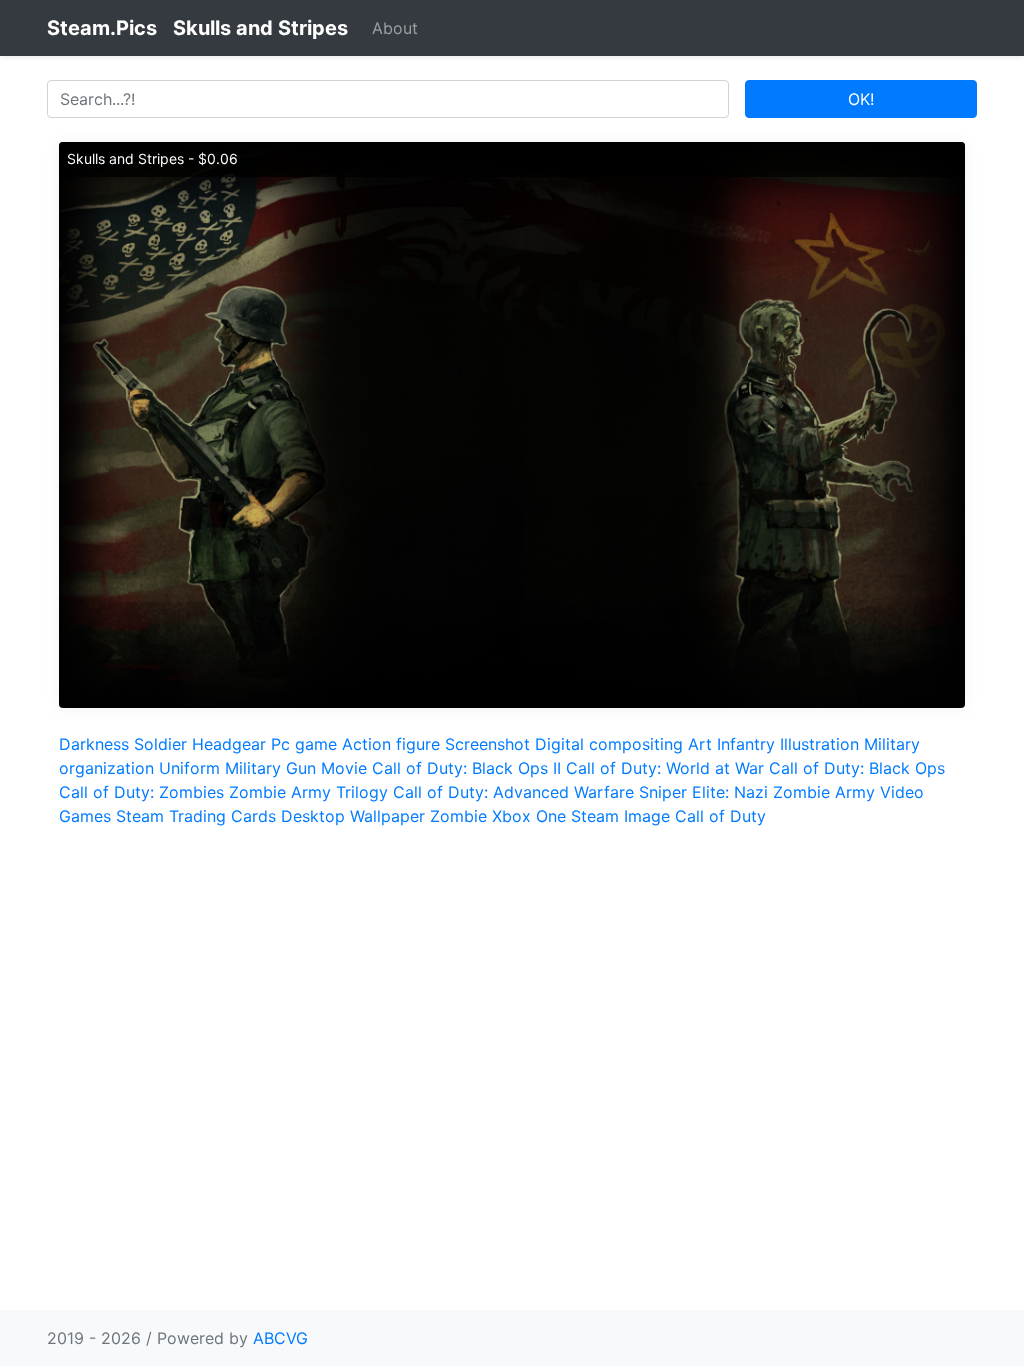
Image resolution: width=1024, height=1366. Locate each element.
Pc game (304, 744)
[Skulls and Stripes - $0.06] (512, 423)
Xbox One (529, 816)
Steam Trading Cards (196, 816)
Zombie (458, 816)
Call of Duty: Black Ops (857, 768)
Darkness (94, 744)
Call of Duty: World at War (665, 768)
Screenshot (487, 744)
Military (253, 768)
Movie (344, 768)
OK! (861, 99)
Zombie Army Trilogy (308, 792)
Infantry (746, 744)
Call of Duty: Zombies (141, 792)
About (395, 28)
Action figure (391, 744)
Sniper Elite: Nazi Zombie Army (757, 792)
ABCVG (280, 1338)
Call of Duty (720, 816)
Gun (301, 768)
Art (700, 744)
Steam (595, 816)
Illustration (819, 744)
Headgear (229, 744)
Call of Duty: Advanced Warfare (513, 792)
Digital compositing (609, 744)
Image (647, 816)
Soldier (160, 744)
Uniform (189, 768)
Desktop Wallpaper (353, 816)
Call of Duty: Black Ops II (466, 768)
